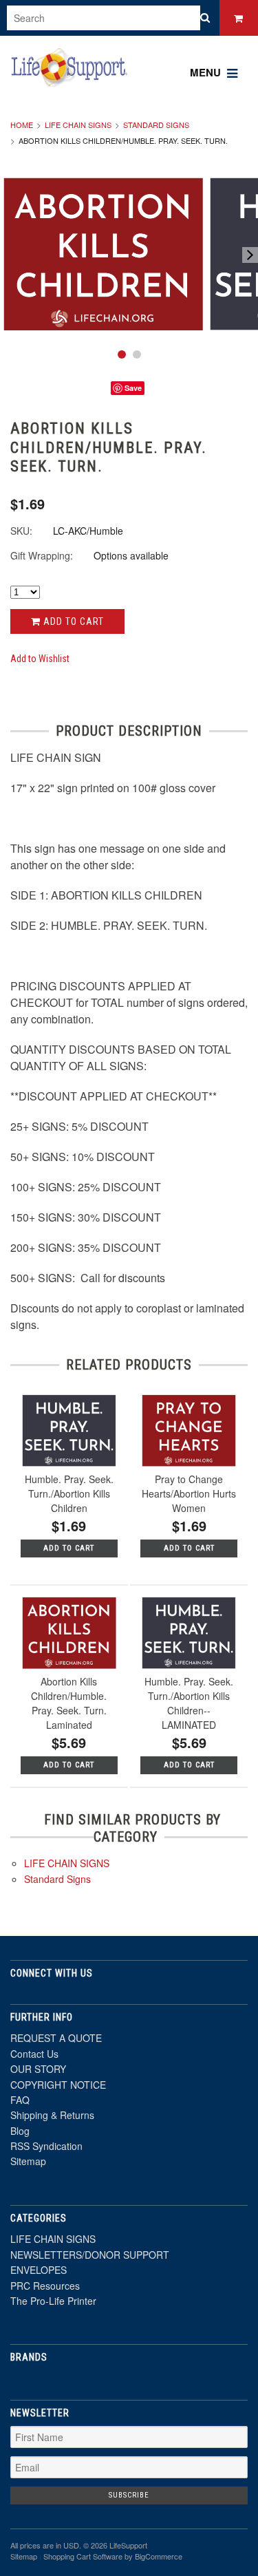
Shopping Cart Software (83, 2556)
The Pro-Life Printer (53, 2301)
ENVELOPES (39, 2270)
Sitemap (28, 2161)
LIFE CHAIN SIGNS (78, 125)
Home (22, 125)
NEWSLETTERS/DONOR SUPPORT (90, 2255)
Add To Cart (69, 1548)
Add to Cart (72, 621)
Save (133, 388)
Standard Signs (156, 125)
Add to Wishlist (40, 659)
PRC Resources (45, 2286)
